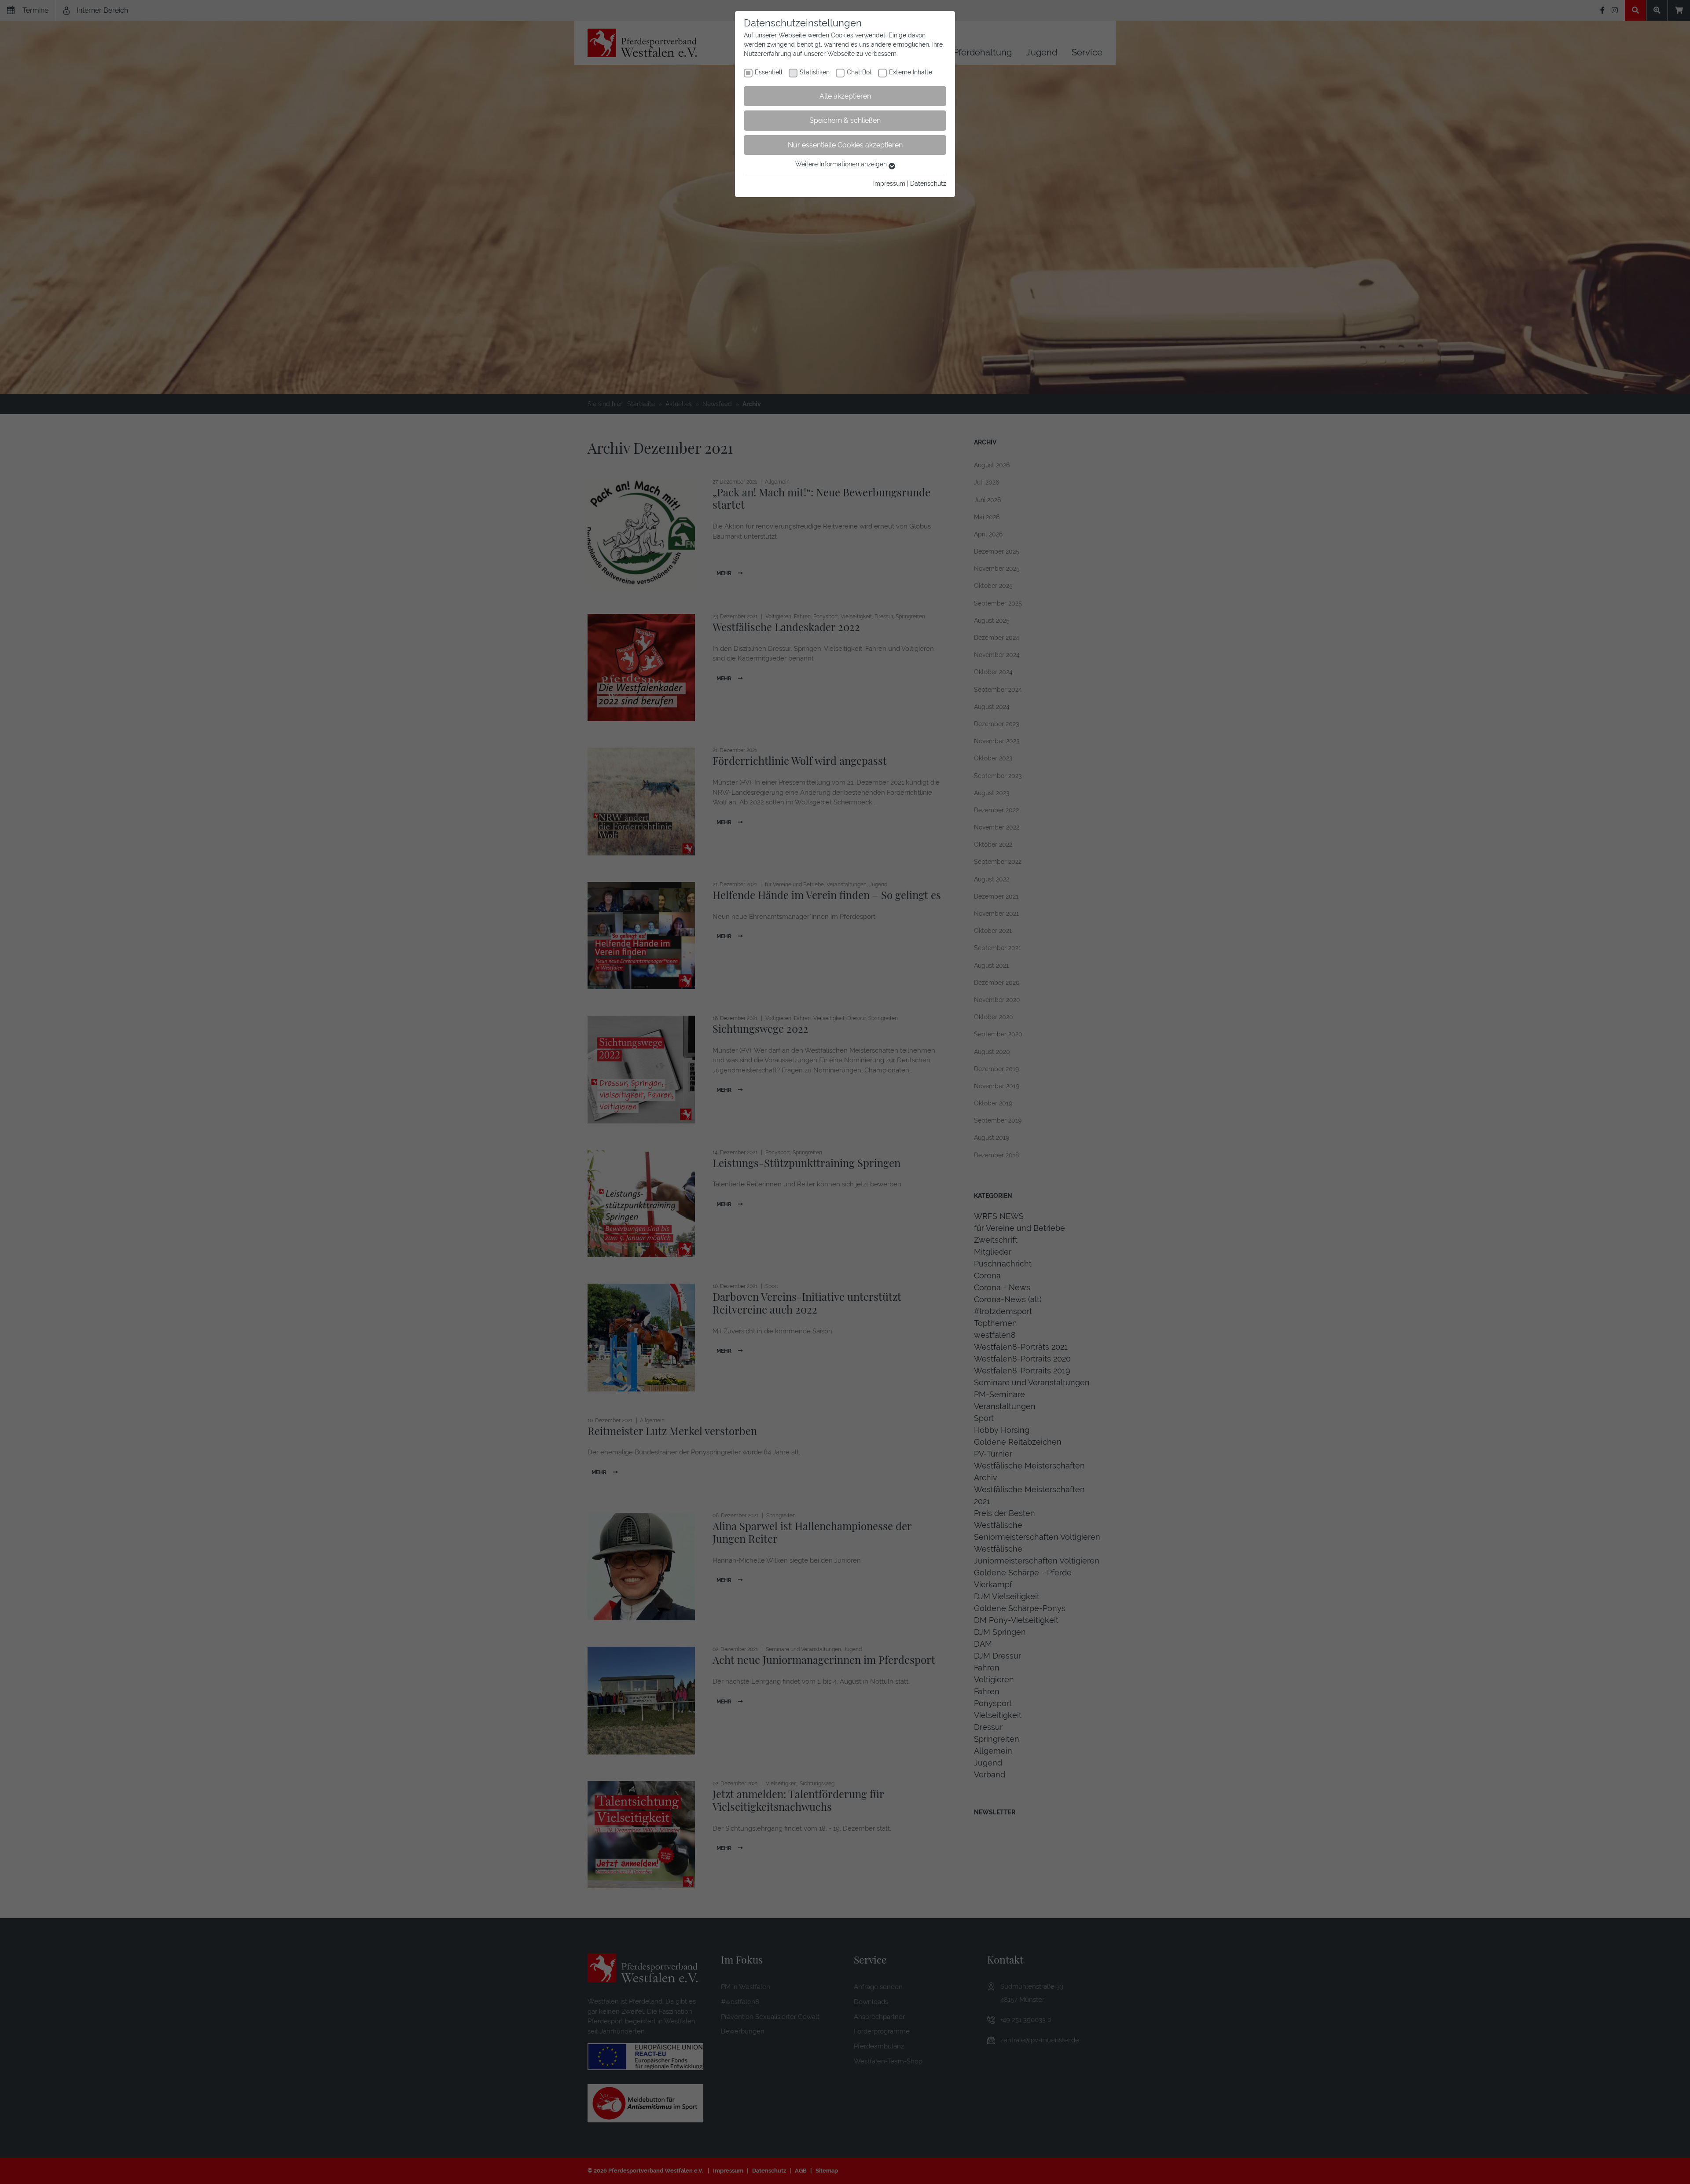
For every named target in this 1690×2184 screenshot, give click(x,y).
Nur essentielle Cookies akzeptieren (845, 145)
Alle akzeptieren (845, 96)
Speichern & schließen (845, 120)
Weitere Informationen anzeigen (842, 164)
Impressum (889, 184)
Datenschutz (928, 184)
